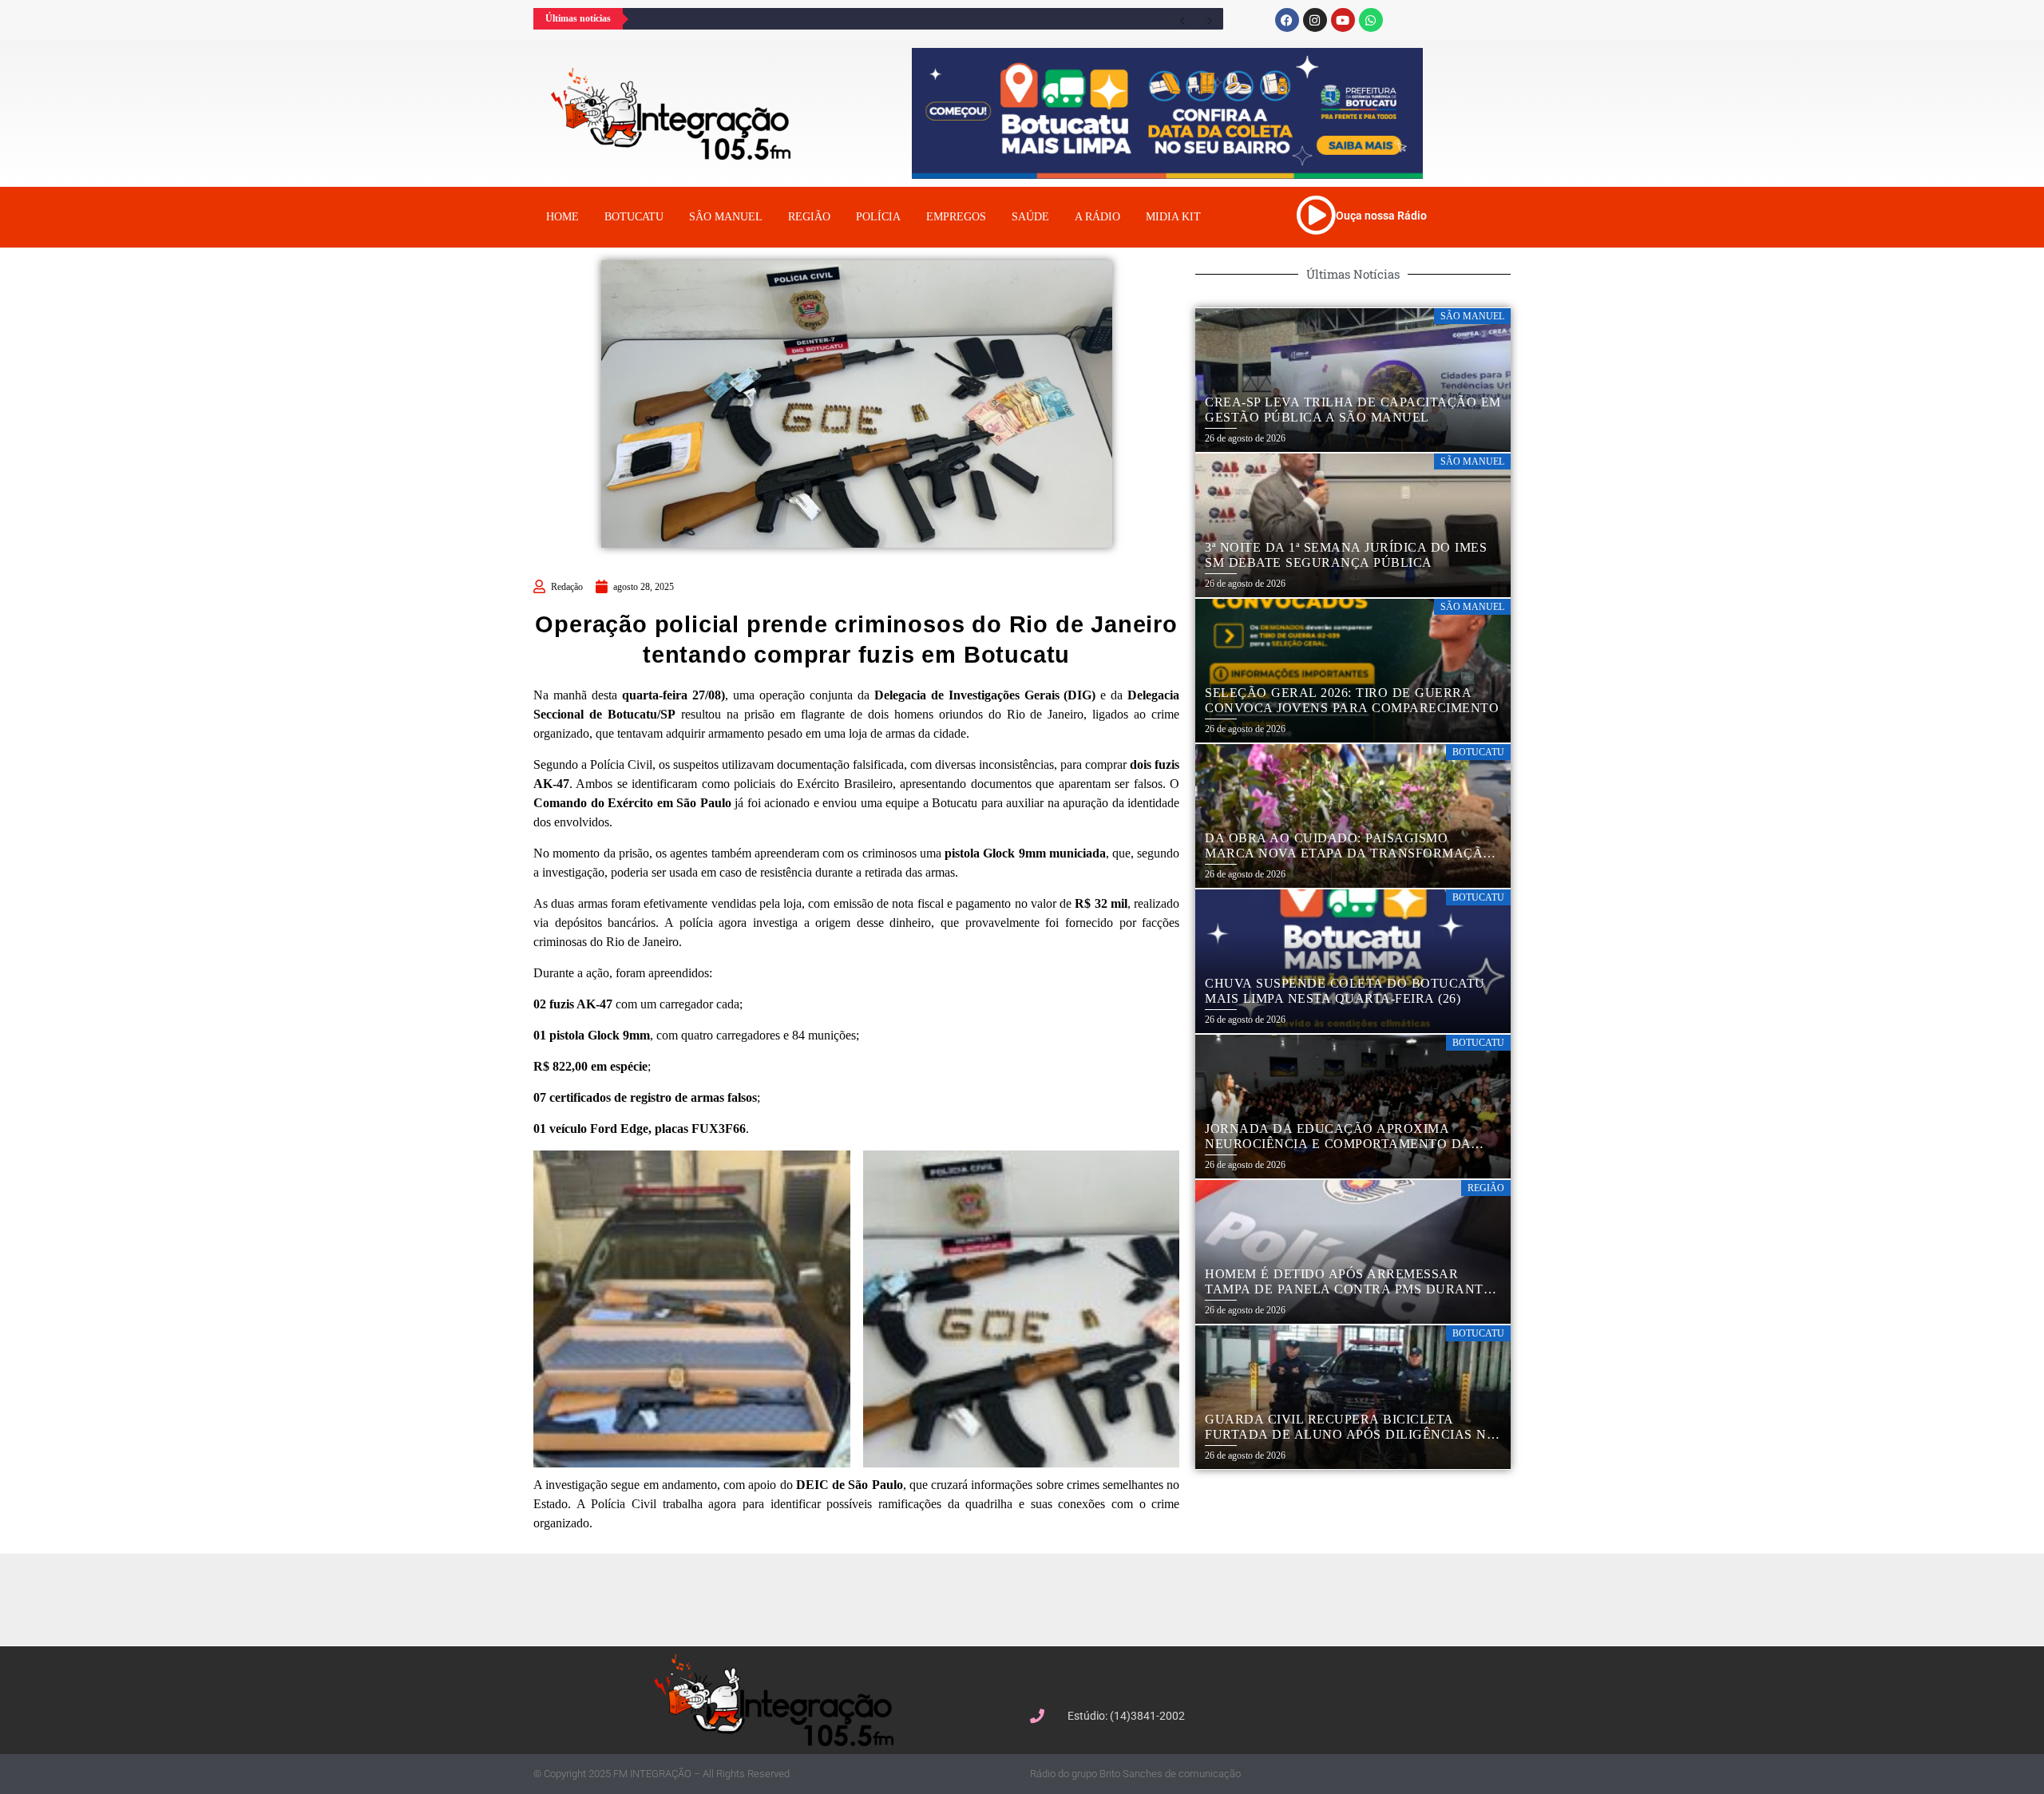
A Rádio (1097, 217)
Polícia (878, 217)
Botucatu (634, 217)
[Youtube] (1343, 20)
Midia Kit (1173, 217)
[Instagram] (1315, 20)
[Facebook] (1287, 20)
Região (809, 217)
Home (562, 217)
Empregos (956, 217)
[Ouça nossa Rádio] (1316, 215)
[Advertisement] (1030, 1598)
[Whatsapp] (1371, 20)
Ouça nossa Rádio (1381, 216)
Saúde (1030, 217)
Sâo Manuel (726, 217)
